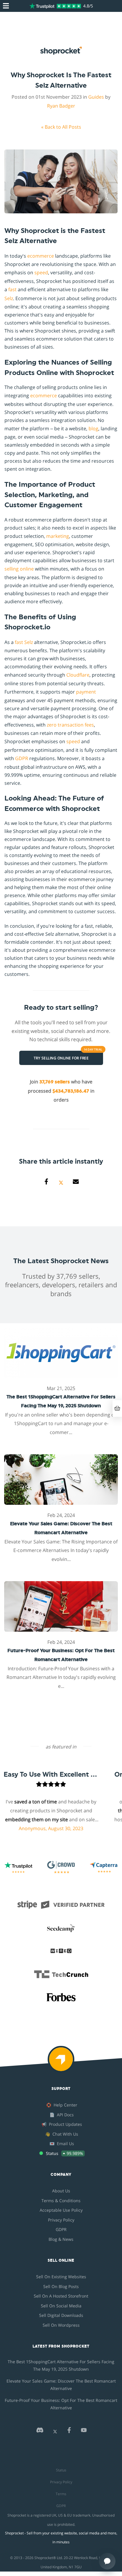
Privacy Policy (61, 2220)
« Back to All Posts (61, 127)
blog (93, 428)
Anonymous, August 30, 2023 (38, 1828)
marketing (58, 536)
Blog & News (61, 2239)
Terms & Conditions (61, 2201)
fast (12, 289)
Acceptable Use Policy (61, 2210)
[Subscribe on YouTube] (84, 2432)
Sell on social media (61, 2306)
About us (61, 2191)
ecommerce (41, 256)
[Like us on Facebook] (69, 2432)
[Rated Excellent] (55, 6)
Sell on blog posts (61, 2286)
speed (41, 272)
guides (96, 97)
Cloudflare (78, 675)
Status (61, 2470)
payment (86, 692)
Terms (61, 2494)
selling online (19, 569)
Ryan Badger (61, 106)
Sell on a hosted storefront (61, 2296)
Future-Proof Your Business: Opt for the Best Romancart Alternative (61, 2404)
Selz (9, 298)
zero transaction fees (70, 725)
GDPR (22, 758)
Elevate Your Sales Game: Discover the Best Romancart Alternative (61, 2385)
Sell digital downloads (61, 2315)
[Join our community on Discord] (40, 2432)
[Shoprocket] (61, 2063)
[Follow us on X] (55, 2432)
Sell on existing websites (61, 2277)
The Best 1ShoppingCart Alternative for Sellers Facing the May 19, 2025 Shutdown (61, 2365)
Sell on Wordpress (61, 2325)
